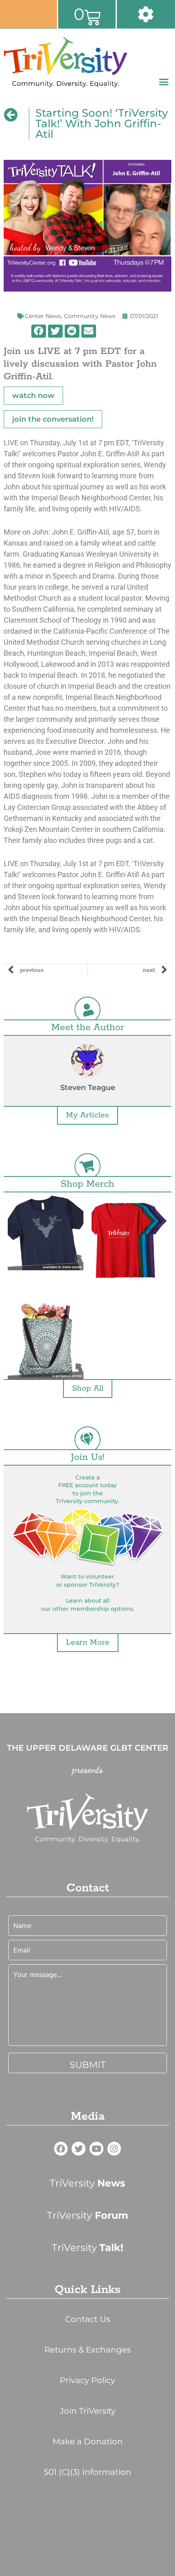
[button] (164, 82)
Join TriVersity (88, 2411)
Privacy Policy (87, 2380)
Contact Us (88, 2319)
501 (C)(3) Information (88, 2472)
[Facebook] (61, 2149)
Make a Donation (88, 2441)
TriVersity (87, 2183)
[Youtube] (96, 2149)
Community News (90, 316)
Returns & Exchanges (88, 2350)
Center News (43, 316)
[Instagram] (114, 2149)
